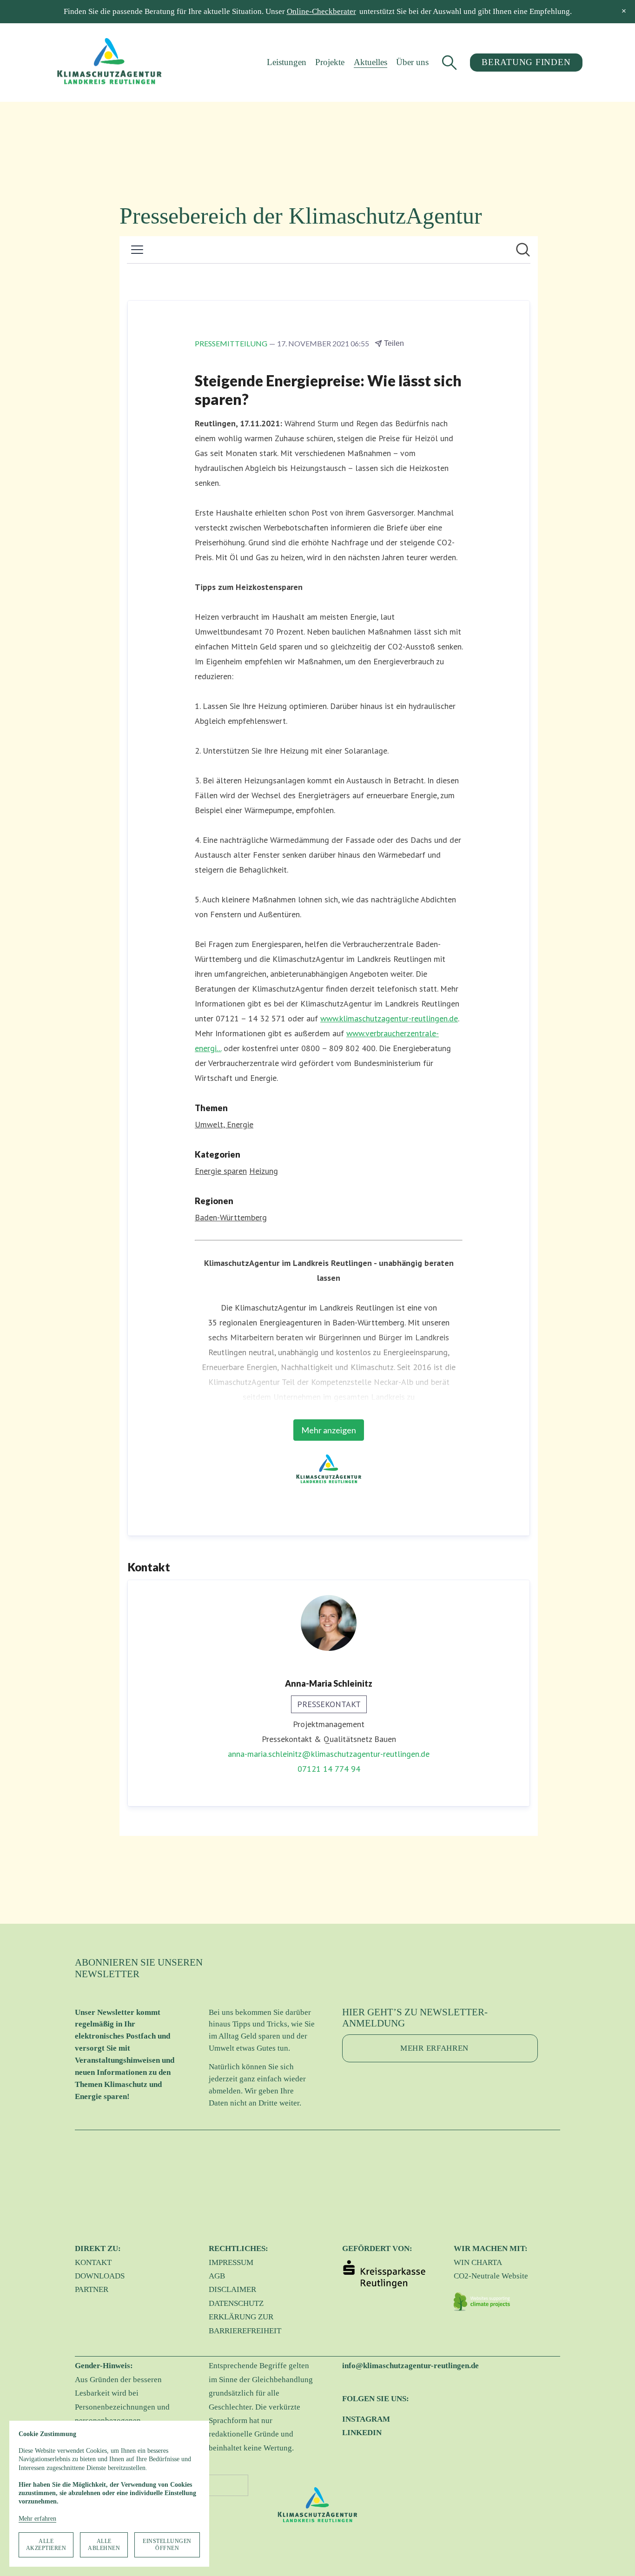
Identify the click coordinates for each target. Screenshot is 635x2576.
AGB (217, 2276)
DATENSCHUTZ (236, 2303)
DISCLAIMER (232, 2289)
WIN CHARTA (478, 2262)
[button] (624, 11)
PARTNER (92, 2289)
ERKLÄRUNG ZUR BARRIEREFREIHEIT (245, 2324)
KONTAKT (93, 2262)
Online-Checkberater (321, 11)
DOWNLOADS (100, 2276)
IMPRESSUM (231, 2262)
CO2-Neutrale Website (491, 2276)
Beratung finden (526, 62)
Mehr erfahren (37, 2519)
